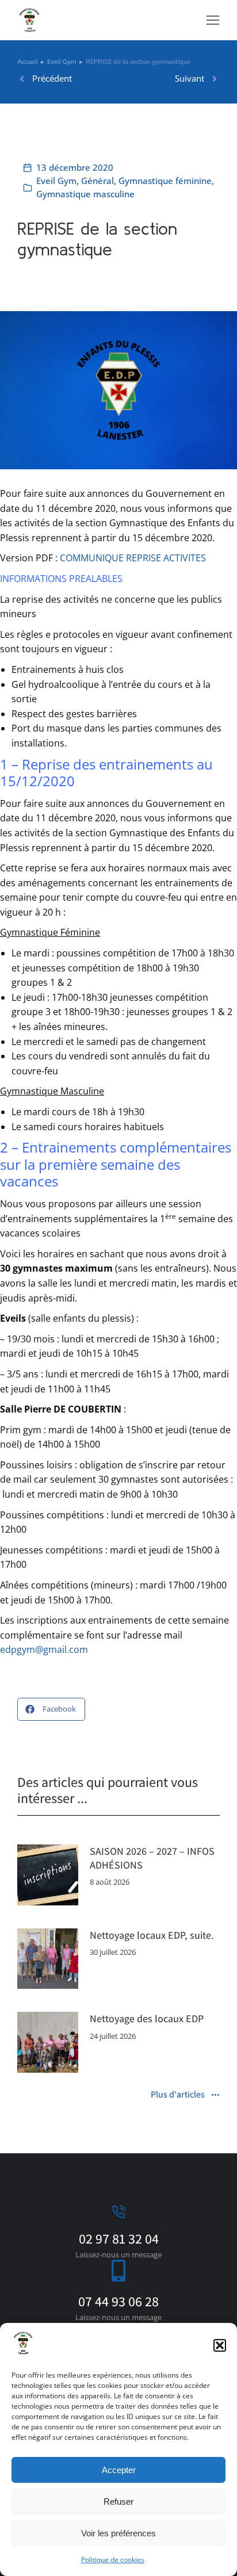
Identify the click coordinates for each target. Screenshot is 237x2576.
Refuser (118, 2502)
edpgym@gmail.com (44, 1649)
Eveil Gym (56, 181)
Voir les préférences (118, 2533)
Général (98, 181)
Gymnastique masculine (85, 194)
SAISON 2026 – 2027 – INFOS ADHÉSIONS (152, 1858)
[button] (220, 2345)
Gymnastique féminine (165, 181)
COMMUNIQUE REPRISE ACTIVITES (133, 558)
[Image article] (48, 1875)
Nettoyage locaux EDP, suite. (152, 1935)
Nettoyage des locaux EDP (147, 2018)
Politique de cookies (113, 2560)
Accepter (119, 2470)
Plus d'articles (178, 2095)
